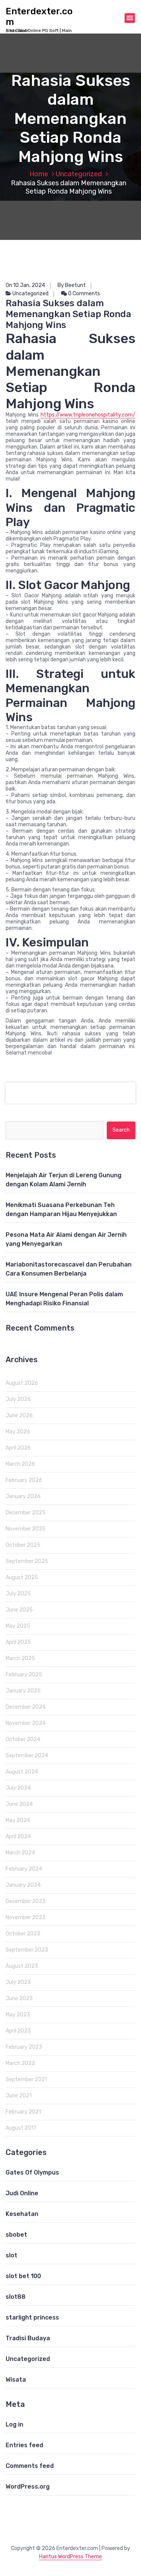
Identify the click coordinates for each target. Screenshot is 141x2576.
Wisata (16, 2380)
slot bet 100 (23, 2276)
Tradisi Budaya (28, 2338)
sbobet (16, 2235)
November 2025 (26, 1529)
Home (39, 174)
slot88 (16, 2297)
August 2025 (22, 1577)
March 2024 (20, 1853)
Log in (14, 2424)
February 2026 (24, 1480)
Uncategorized (79, 174)
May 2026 (18, 1432)
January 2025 (23, 1691)
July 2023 (18, 1982)
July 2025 (18, 1594)
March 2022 (20, 2063)
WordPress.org (28, 2487)
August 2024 (22, 1772)
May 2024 (18, 1820)
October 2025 (23, 1545)
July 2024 (18, 1788)
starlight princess (32, 2317)
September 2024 (27, 1756)
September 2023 (27, 1950)
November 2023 (26, 1918)
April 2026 (18, 1448)
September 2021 (26, 2079)
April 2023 (18, 2031)
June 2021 (19, 2096)
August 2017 (21, 2128)
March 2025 (20, 1658)
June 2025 (19, 1610)
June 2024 (19, 1804)
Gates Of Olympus (32, 2172)
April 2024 (18, 1837)
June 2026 (19, 1415)
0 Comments (83, 294)
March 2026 (20, 1464)
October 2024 (23, 1739)
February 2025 (24, 1675)
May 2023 (18, 2015)
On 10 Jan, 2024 (25, 285)
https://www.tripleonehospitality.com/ (88, 415)
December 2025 (26, 1513)
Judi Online (22, 2193)
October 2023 (23, 1934)
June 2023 (19, 1998)
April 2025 (18, 1642)
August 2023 (22, 1966)
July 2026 (18, 1399)
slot (11, 2255)
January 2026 (23, 1496)
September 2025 (27, 1561)
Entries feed (24, 2445)
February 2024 (24, 1869)
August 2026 (22, 1383)
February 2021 (23, 2112)
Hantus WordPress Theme (70, 2557)
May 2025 (18, 1626)
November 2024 (26, 1723)
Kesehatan (22, 2214)
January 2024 (23, 1885)
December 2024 (26, 1707)
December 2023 (26, 1901)
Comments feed (30, 2466)
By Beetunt (72, 285)
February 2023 (24, 2047)
